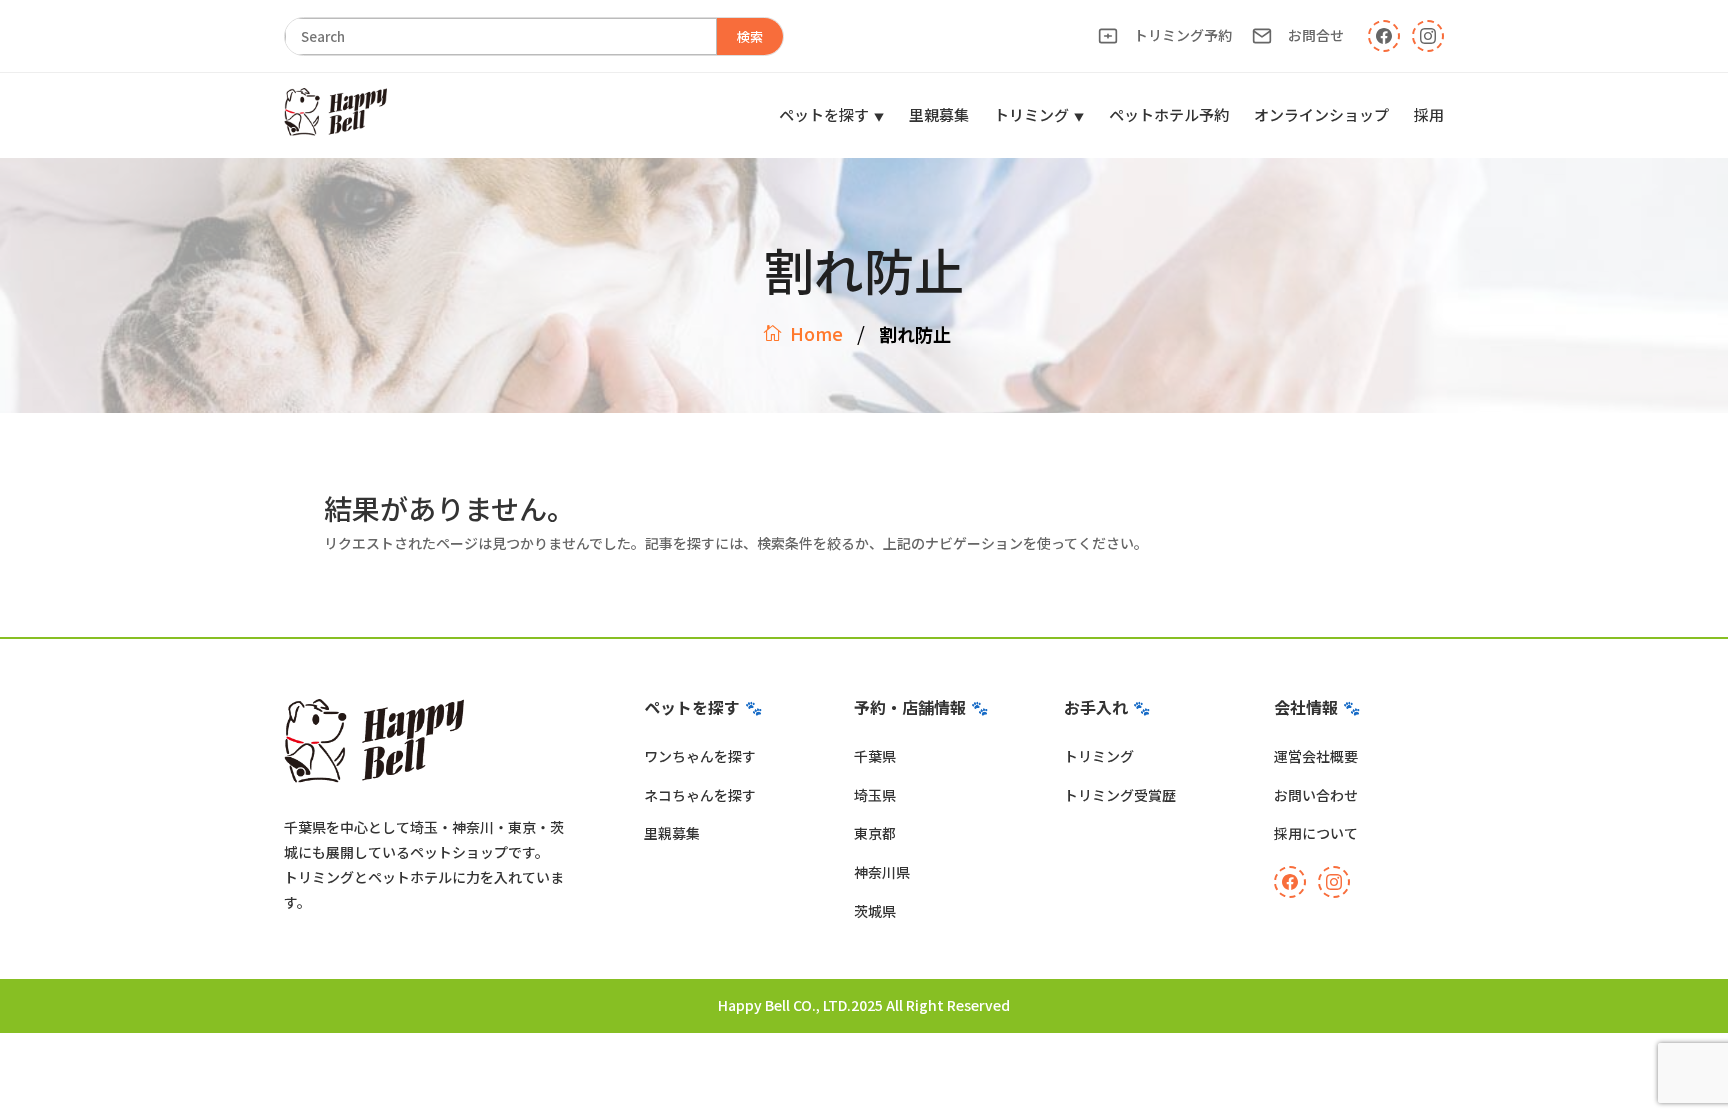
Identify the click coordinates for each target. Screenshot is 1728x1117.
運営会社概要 (1316, 756)
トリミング (1031, 114)
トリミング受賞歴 (1120, 795)
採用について (1316, 833)
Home (816, 333)
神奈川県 (882, 872)
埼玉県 (875, 795)
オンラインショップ (1321, 114)
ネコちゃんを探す (700, 795)
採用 (1429, 114)
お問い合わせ (1316, 795)
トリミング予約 (1183, 35)
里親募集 (939, 114)
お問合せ (1316, 35)
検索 (750, 36)
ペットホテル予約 (1169, 114)
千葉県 (875, 756)
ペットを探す (824, 114)
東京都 (875, 833)
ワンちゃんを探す (700, 756)
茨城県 (875, 911)
